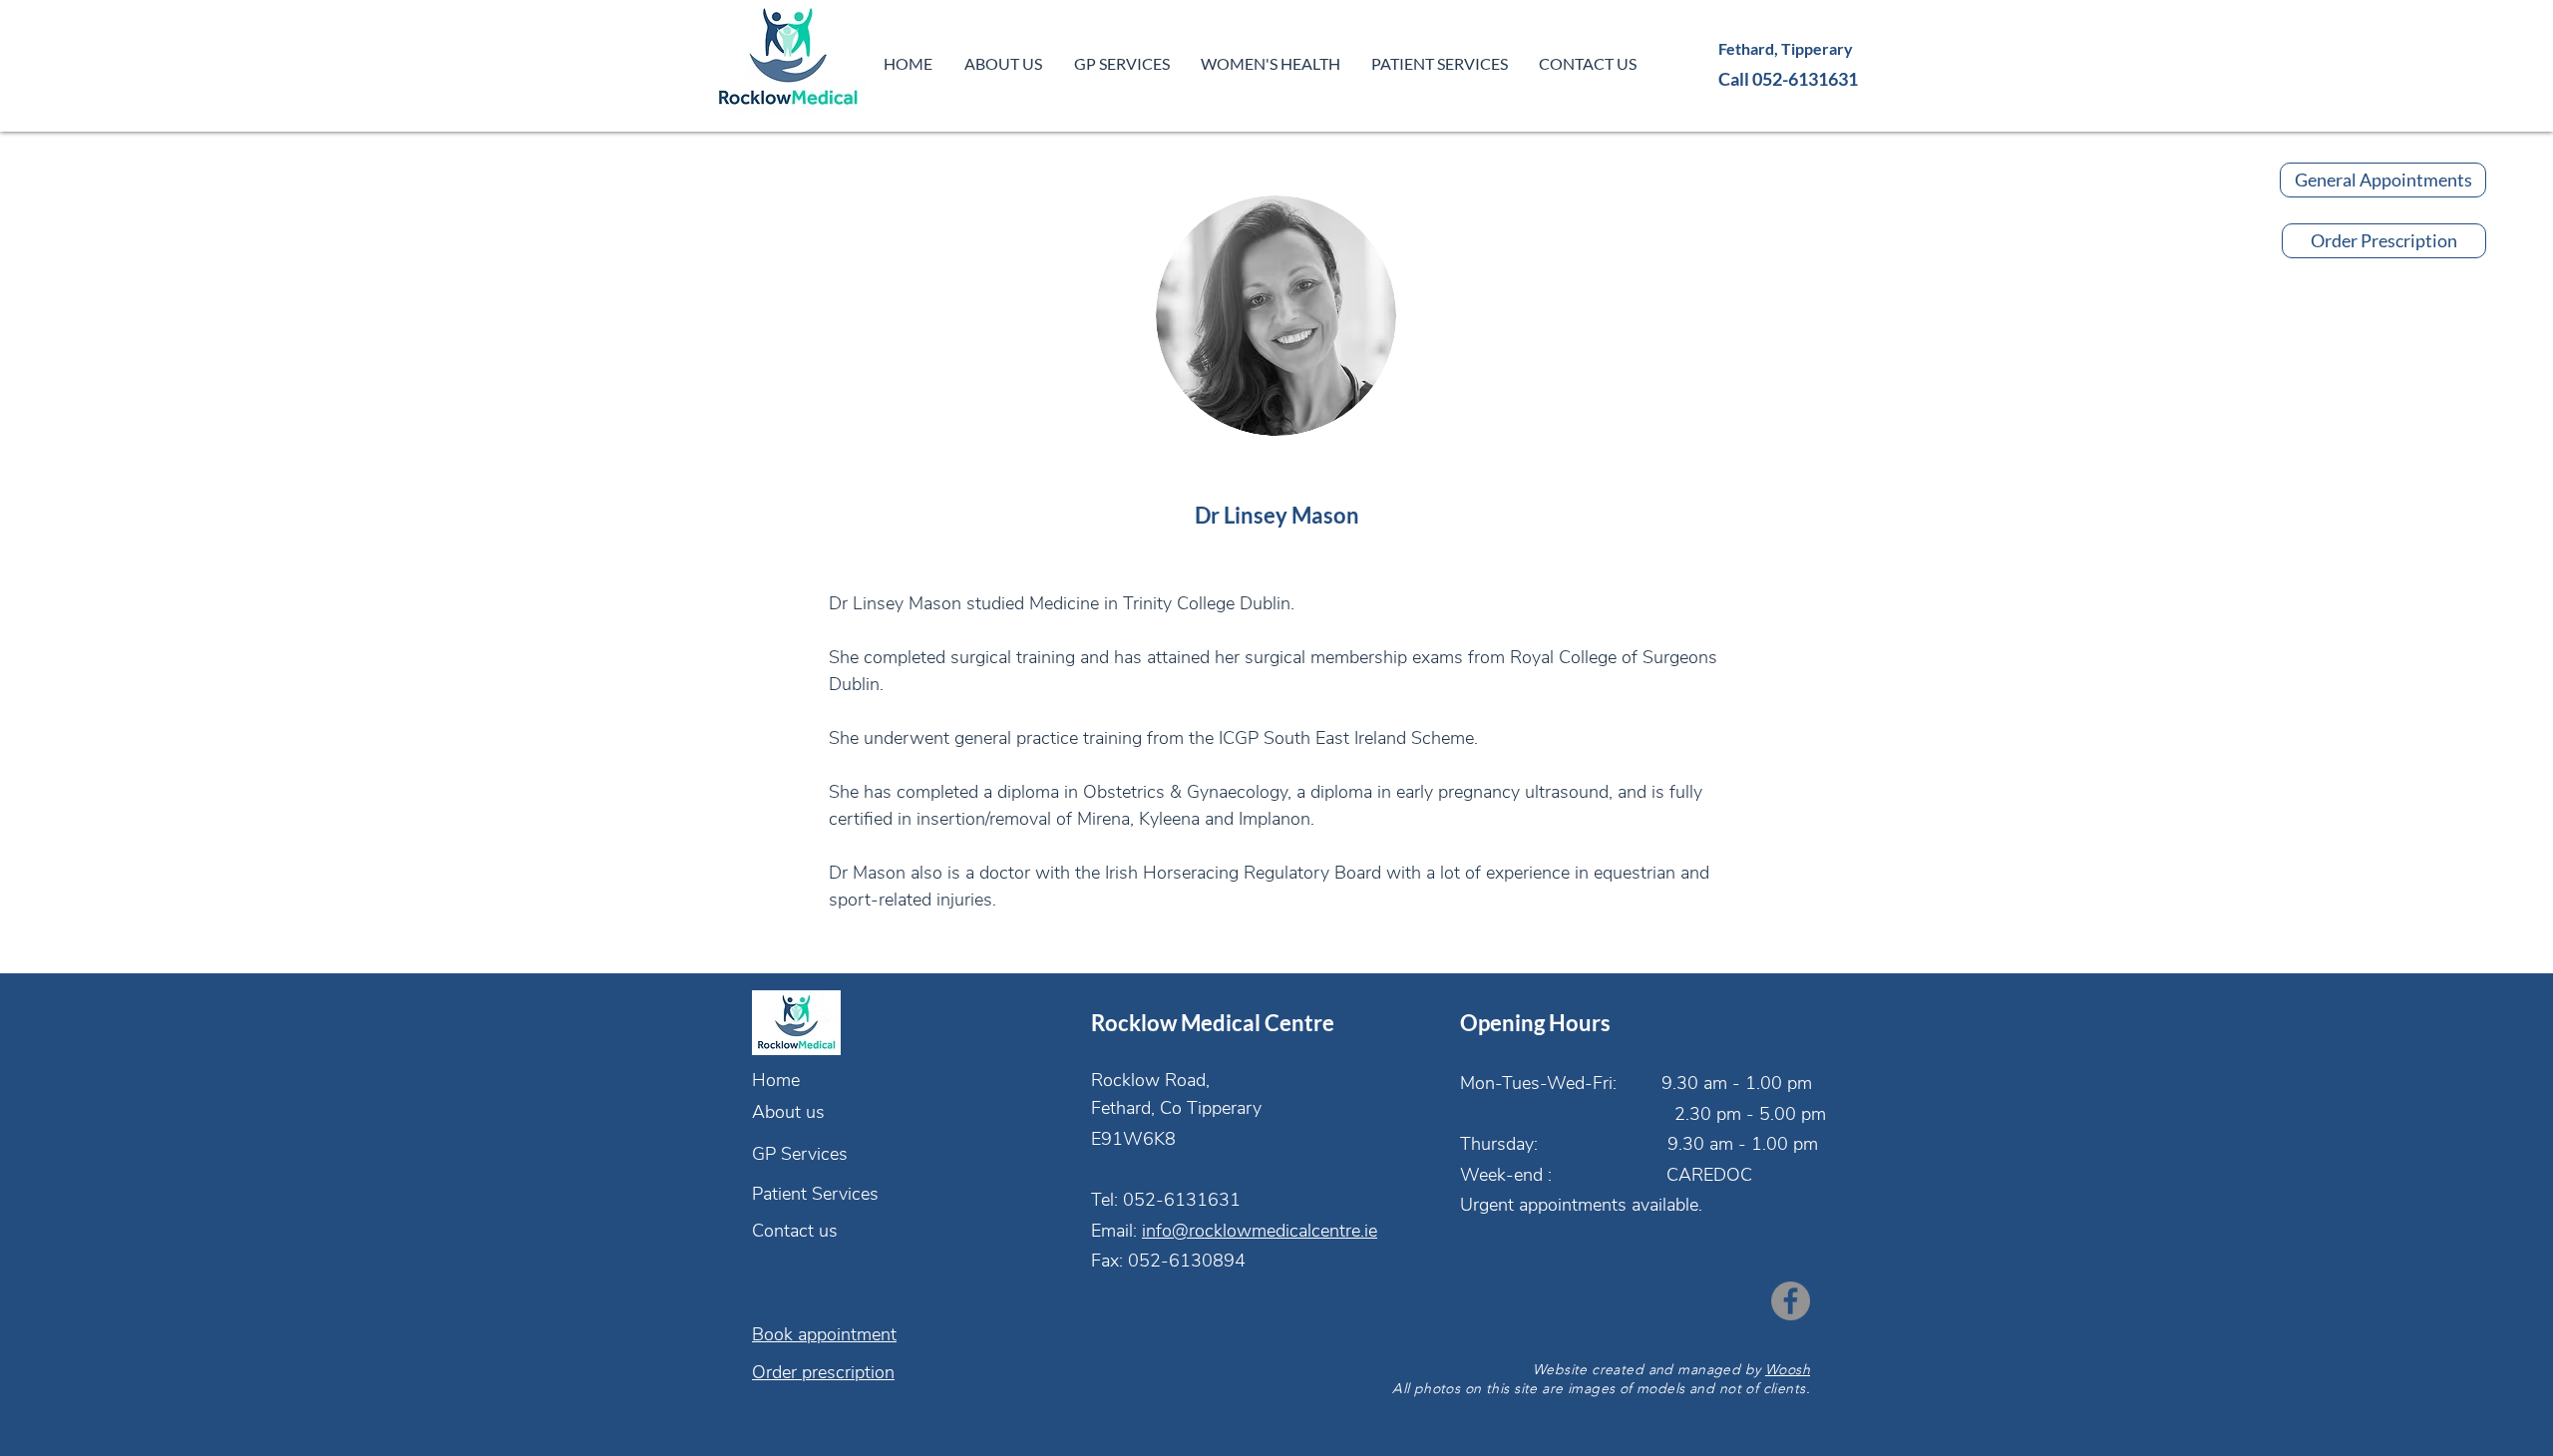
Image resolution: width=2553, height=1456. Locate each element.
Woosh (1788, 1369)
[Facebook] (1791, 1301)
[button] (1121, 64)
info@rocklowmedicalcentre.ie (1260, 1231)
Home (776, 1080)
